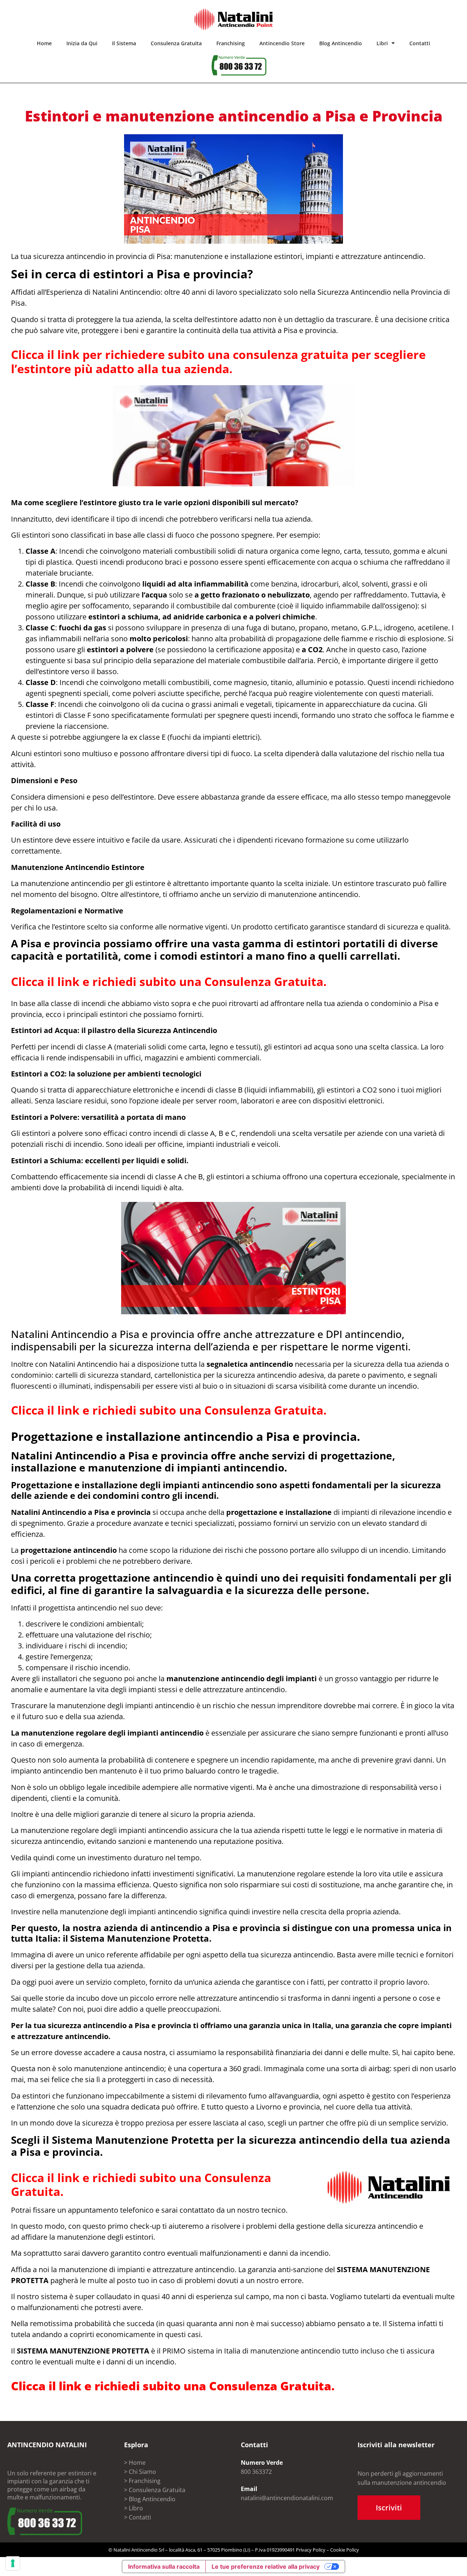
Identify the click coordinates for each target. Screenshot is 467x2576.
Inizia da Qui (82, 43)
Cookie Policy (345, 2550)
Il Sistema (124, 43)
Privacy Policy (311, 2550)
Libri (382, 43)
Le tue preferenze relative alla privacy (266, 2567)
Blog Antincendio (341, 43)
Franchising (231, 43)
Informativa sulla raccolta (164, 2567)
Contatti (420, 43)
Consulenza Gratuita (176, 43)
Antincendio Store (282, 43)
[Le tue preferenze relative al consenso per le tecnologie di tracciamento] (13, 2563)
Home (44, 43)
